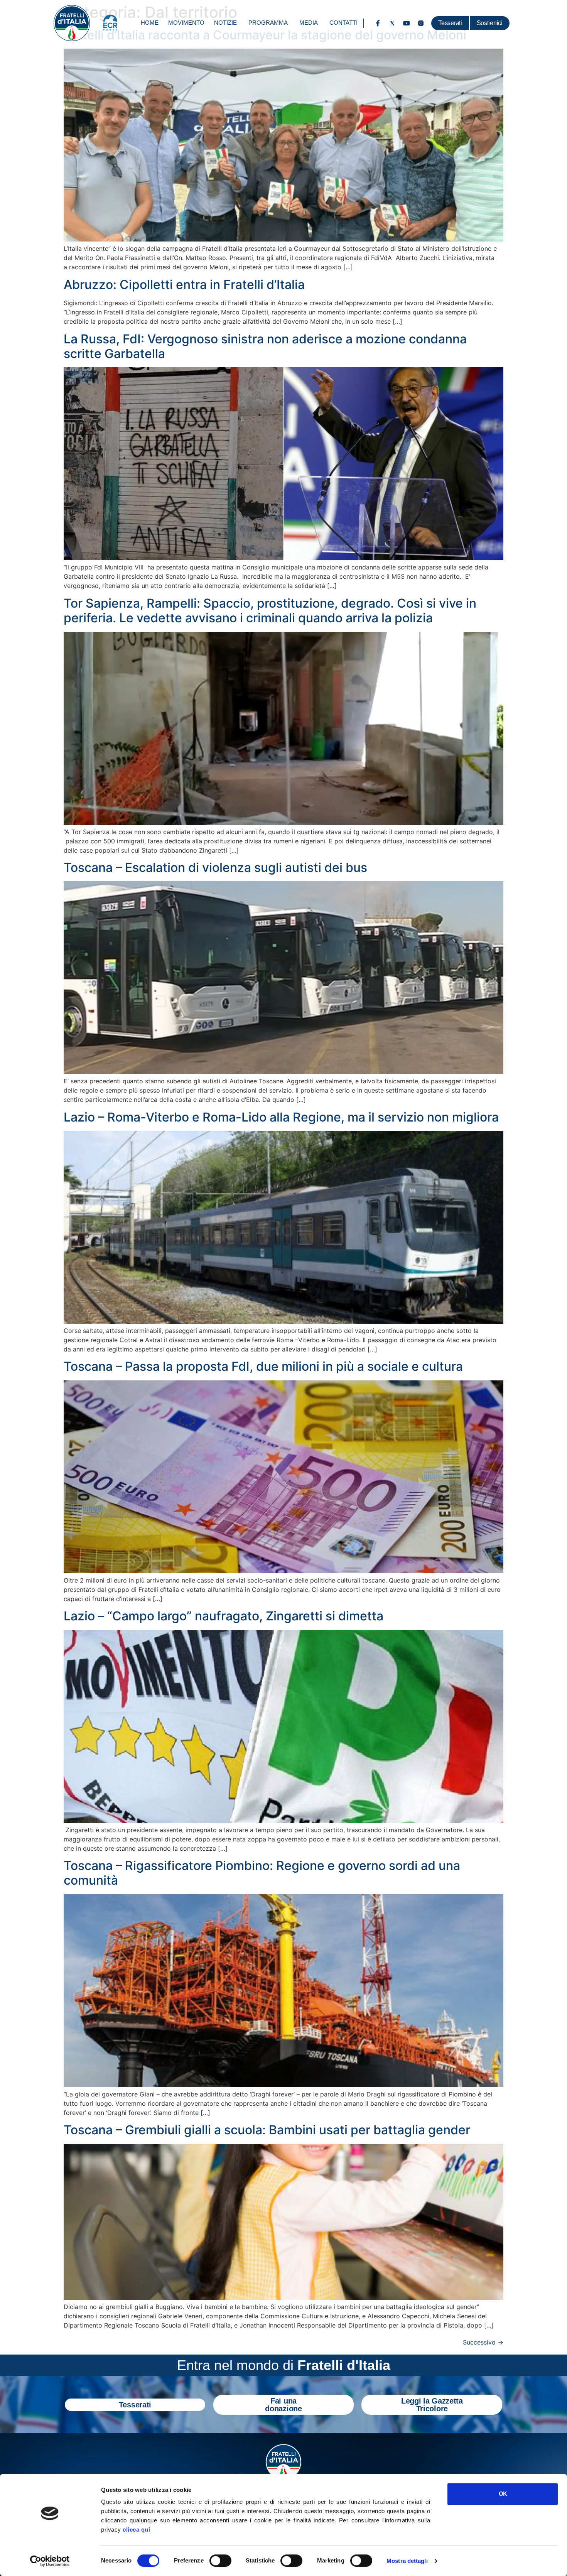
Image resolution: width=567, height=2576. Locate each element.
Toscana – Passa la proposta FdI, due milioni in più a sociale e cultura (263, 1366)
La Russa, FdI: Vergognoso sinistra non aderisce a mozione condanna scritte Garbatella (265, 346)
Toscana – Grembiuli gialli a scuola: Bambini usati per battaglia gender (267, 2130)
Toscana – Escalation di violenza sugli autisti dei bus (215, 867)
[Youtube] (407, 23)
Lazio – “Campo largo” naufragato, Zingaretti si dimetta (224, 1616)
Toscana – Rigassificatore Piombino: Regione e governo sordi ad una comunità (262, 1873)
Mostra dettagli (407, 2561)
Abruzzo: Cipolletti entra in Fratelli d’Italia (184, 285)
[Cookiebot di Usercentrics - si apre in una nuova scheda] (50, 2561)
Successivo (483, 2342)
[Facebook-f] (378, 23)
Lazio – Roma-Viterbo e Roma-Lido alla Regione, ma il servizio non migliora (281, 1117)
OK (503, 2494)
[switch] (220, 2561)
